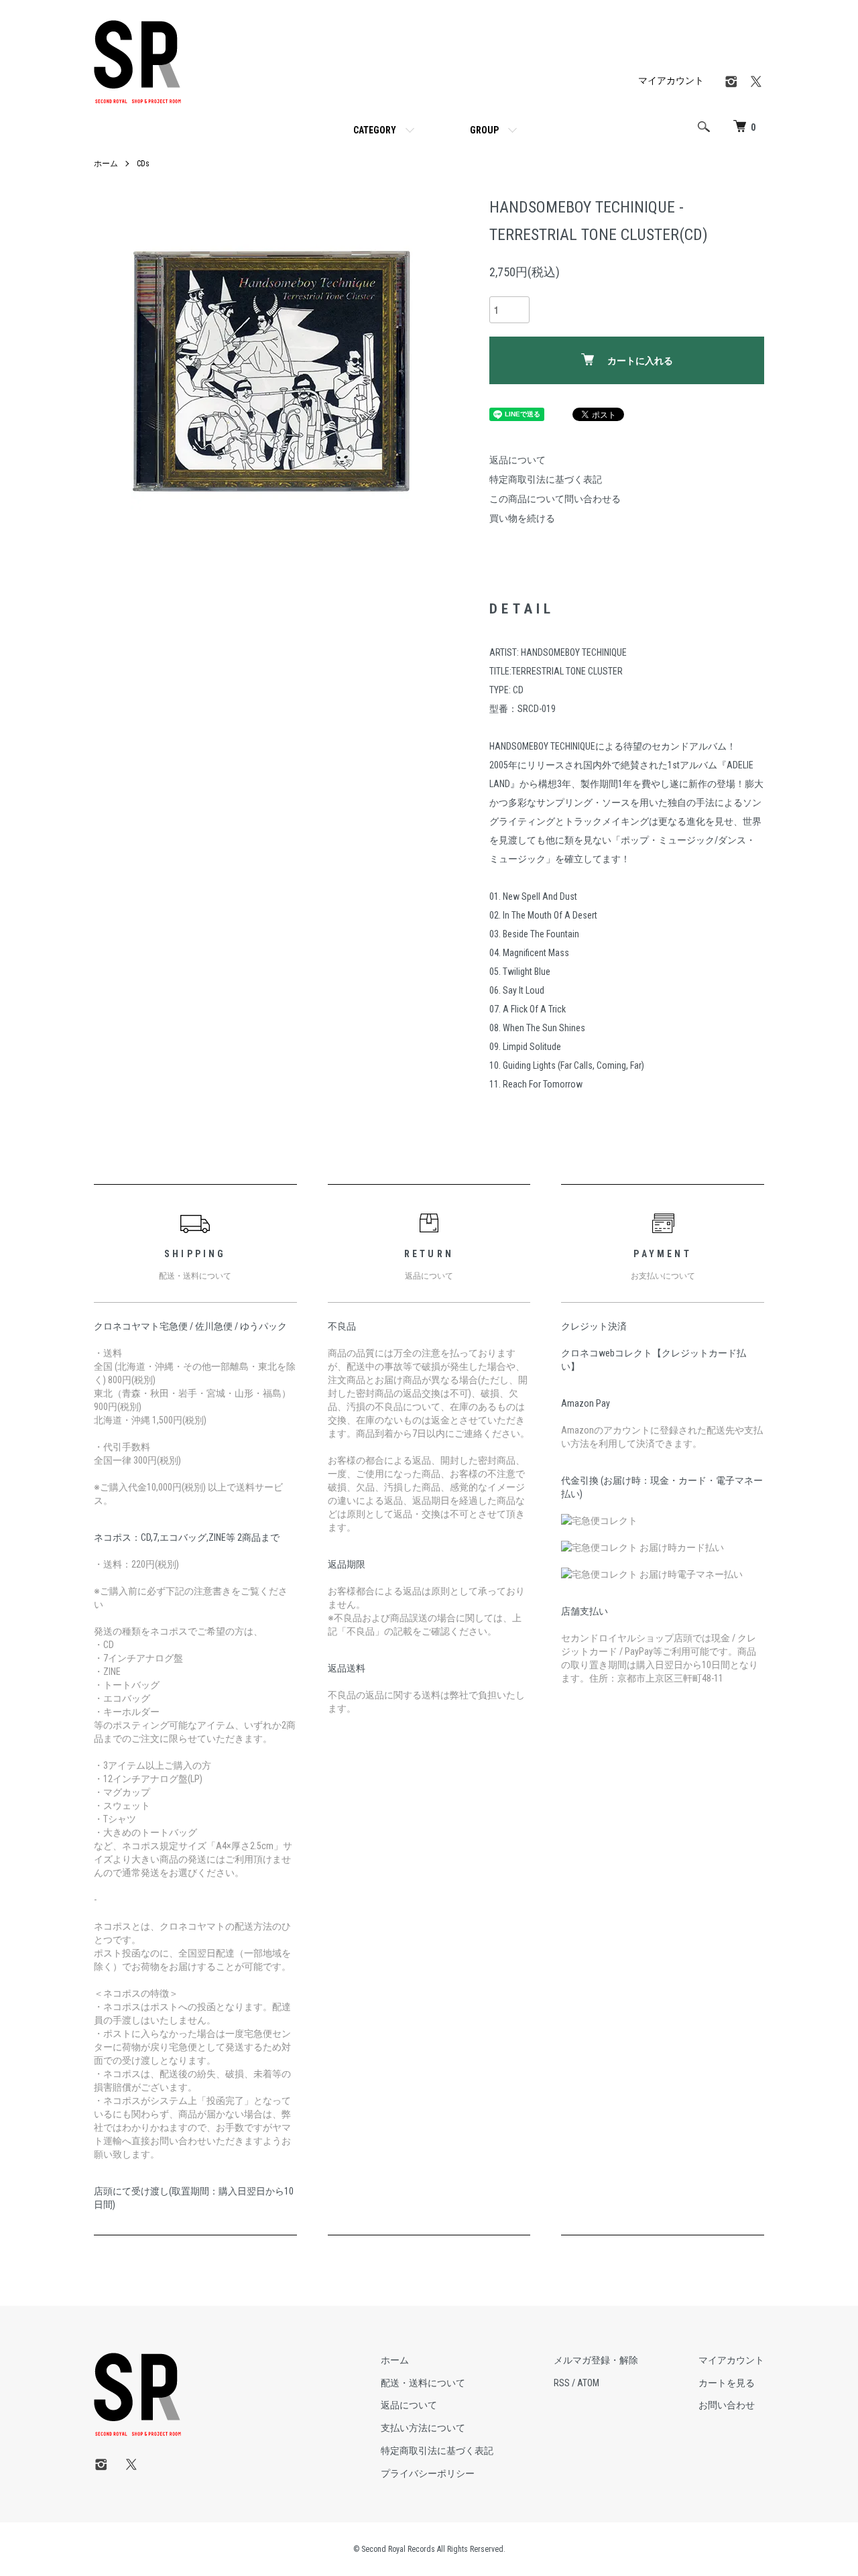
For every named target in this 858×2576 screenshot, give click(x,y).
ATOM (588, 2383)
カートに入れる (640, 361)
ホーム (106, 164)
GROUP (484, 130)
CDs (143, 164)
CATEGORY (375, 130)
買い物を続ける (522, 518)
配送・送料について (423, 2383)
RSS (562, 2383)
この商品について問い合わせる (555, 499)
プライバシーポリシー (428, 2473)
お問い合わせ (727, 2405)
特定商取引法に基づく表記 (546, 479)
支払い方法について (423, 2428)
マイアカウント (671, 80)
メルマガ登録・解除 (596, 2360)
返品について (517, 460)
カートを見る (727, 2383)
